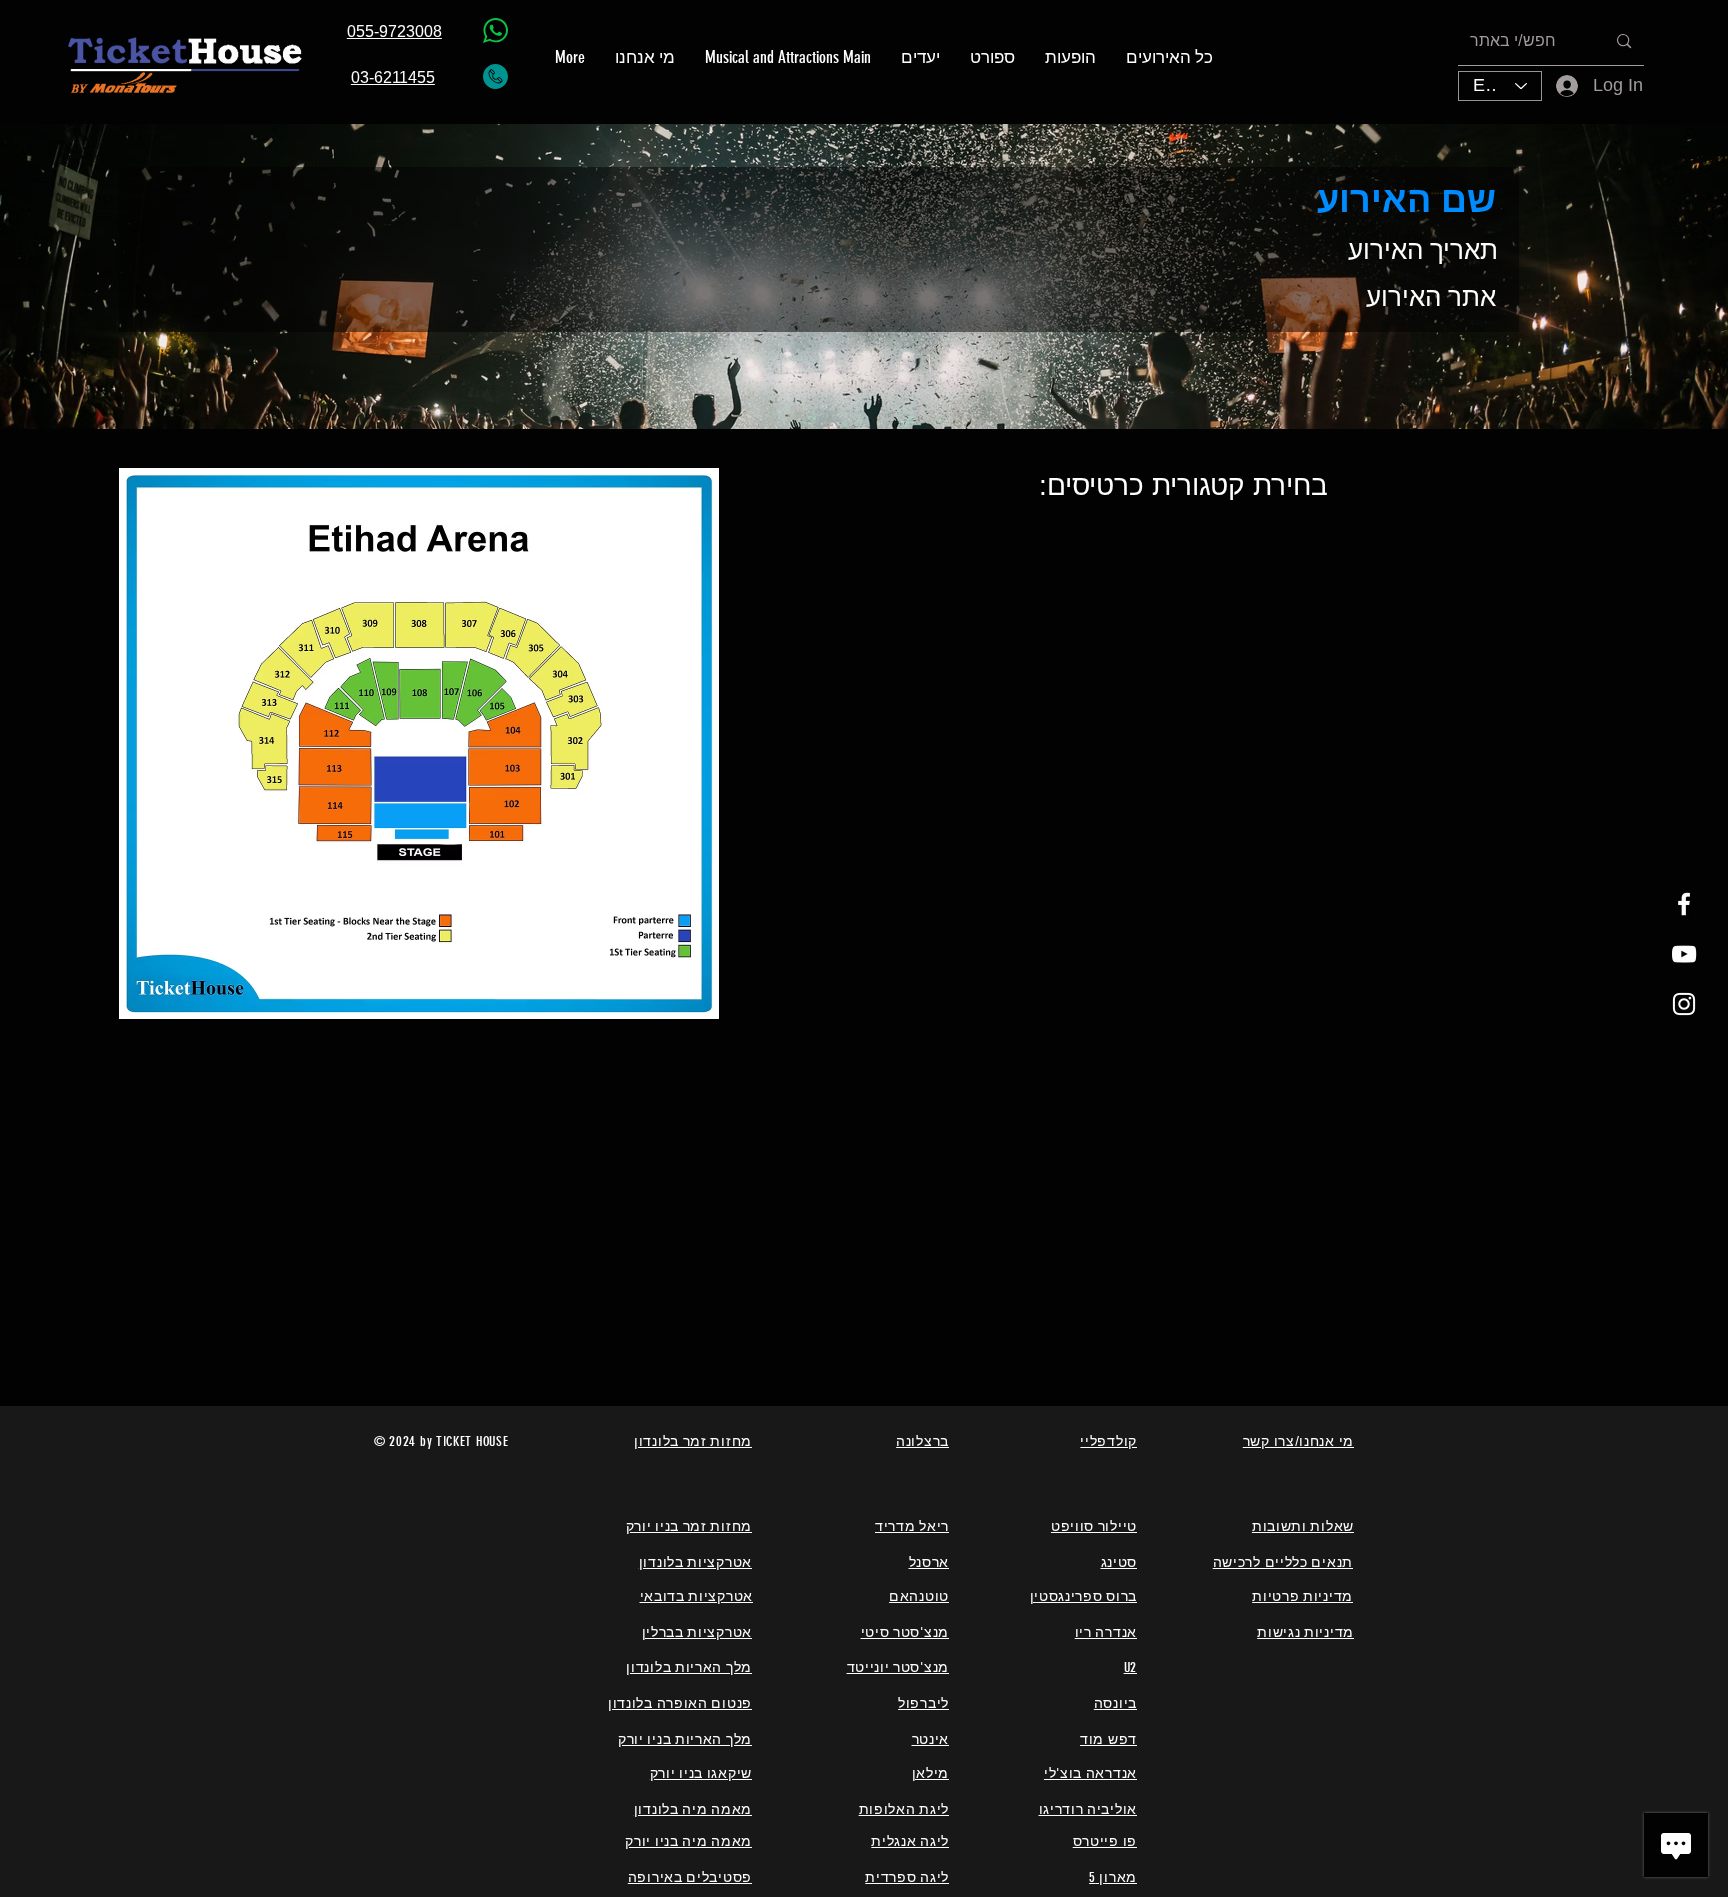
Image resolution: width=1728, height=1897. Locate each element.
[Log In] (1553, 85)
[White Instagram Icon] (1684, 1004)
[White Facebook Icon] (1684, 904)
